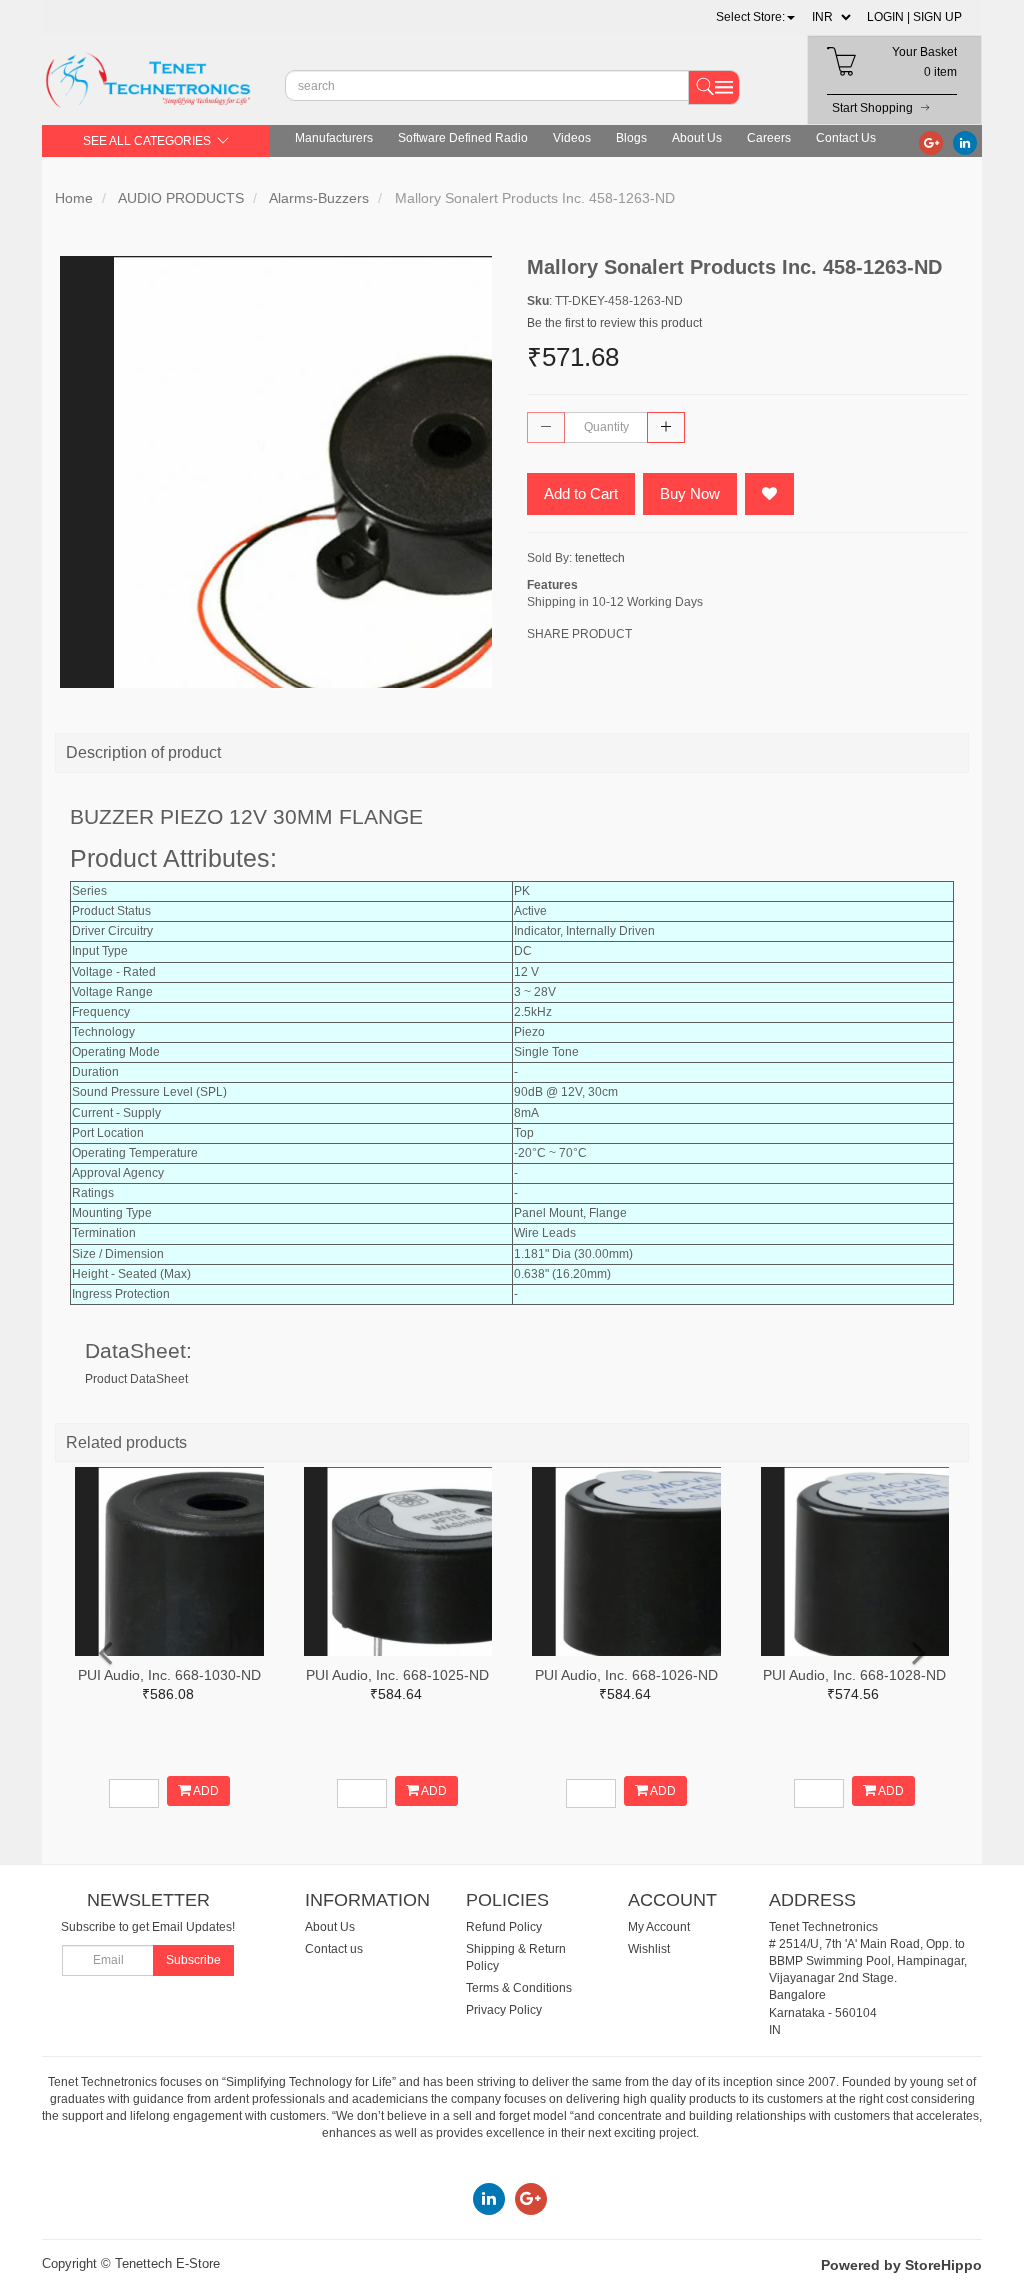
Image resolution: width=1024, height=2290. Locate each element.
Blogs (631, 138)
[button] (755, 17)
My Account (659, 1927)
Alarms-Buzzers (319, 198)
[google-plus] (931, 142)
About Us (697, 138)
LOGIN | (888, 17)
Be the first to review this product (614, 323)
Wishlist (649, 1949)
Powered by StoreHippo (901, 2265)
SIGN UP (937, 17)
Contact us (334, 1949)
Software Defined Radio (463, 138)
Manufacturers (334, 138)
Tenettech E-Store (167, 2263)
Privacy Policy (504, 2010)
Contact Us (846, 138)
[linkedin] (965, 142)
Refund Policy (504, 1927)
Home (74, 198)
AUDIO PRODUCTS (181, 198)
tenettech (600, 558)
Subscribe (193, 1960)
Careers (769, 138)
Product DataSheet (136, 1379)
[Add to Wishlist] (769, 494)
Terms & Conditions (519, 1988)
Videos (572, 138)
